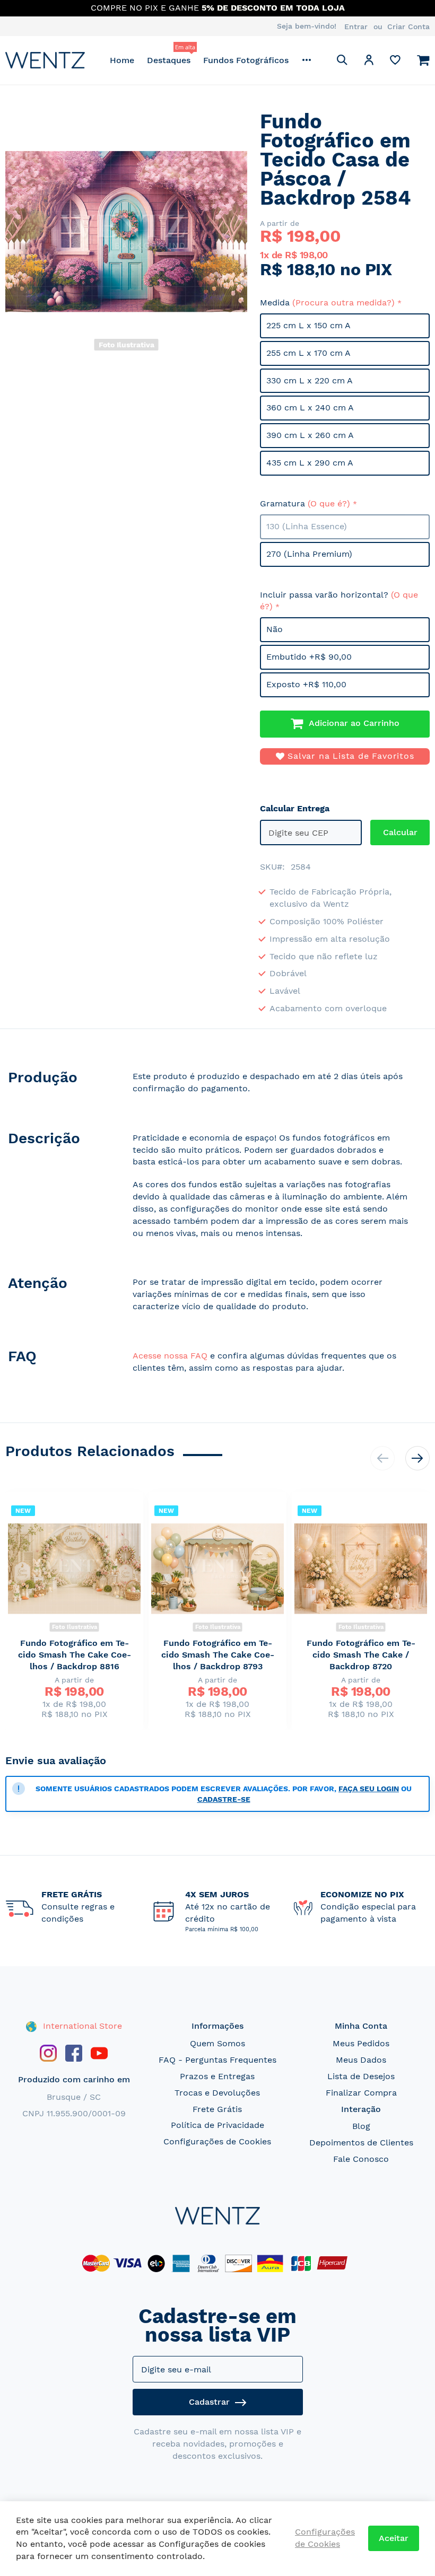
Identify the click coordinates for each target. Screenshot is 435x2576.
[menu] (211, 60)
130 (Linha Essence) (307, 526)
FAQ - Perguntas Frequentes (217, 2060)
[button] (369, 62)
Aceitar (394, 2538)
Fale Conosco (361, 2159)
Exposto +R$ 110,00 (306, 684)
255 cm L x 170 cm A (308, 353)
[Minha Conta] (369, 62)
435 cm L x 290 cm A (310, 463)
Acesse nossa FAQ (170, 1356)
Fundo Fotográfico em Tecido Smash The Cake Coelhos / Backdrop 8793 (218, 1655)
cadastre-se (224, 1799)
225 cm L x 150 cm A (308, 325)
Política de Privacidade (217, 2125)
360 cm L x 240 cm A (310, 408)
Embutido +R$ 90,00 (309, 657)
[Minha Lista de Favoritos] (395, 62)
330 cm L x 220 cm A (310, 380)
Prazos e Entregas (217, 2076)
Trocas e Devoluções (217, 2093)
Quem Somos (217, 2043)
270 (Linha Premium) (309, 554)
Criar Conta (408, 27)
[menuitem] (122, 60)
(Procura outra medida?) (343, 303)
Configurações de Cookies (217, 2141)
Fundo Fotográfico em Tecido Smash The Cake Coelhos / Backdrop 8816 (75, 1655)
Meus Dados (361, 2060)
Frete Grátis (217, 2109)
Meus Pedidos (361, 2043)
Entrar (356, 27)
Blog (361, 2126)
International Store (81, 2026)
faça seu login (369, 1789)
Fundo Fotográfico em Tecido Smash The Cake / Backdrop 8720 (361, 1655)
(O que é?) (329, 503)
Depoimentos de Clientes (361, 2143)
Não (275, 629)
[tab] (58, 1085)
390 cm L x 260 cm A (310, 435)
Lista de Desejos (361, 2076)
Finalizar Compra (361, 2093)
